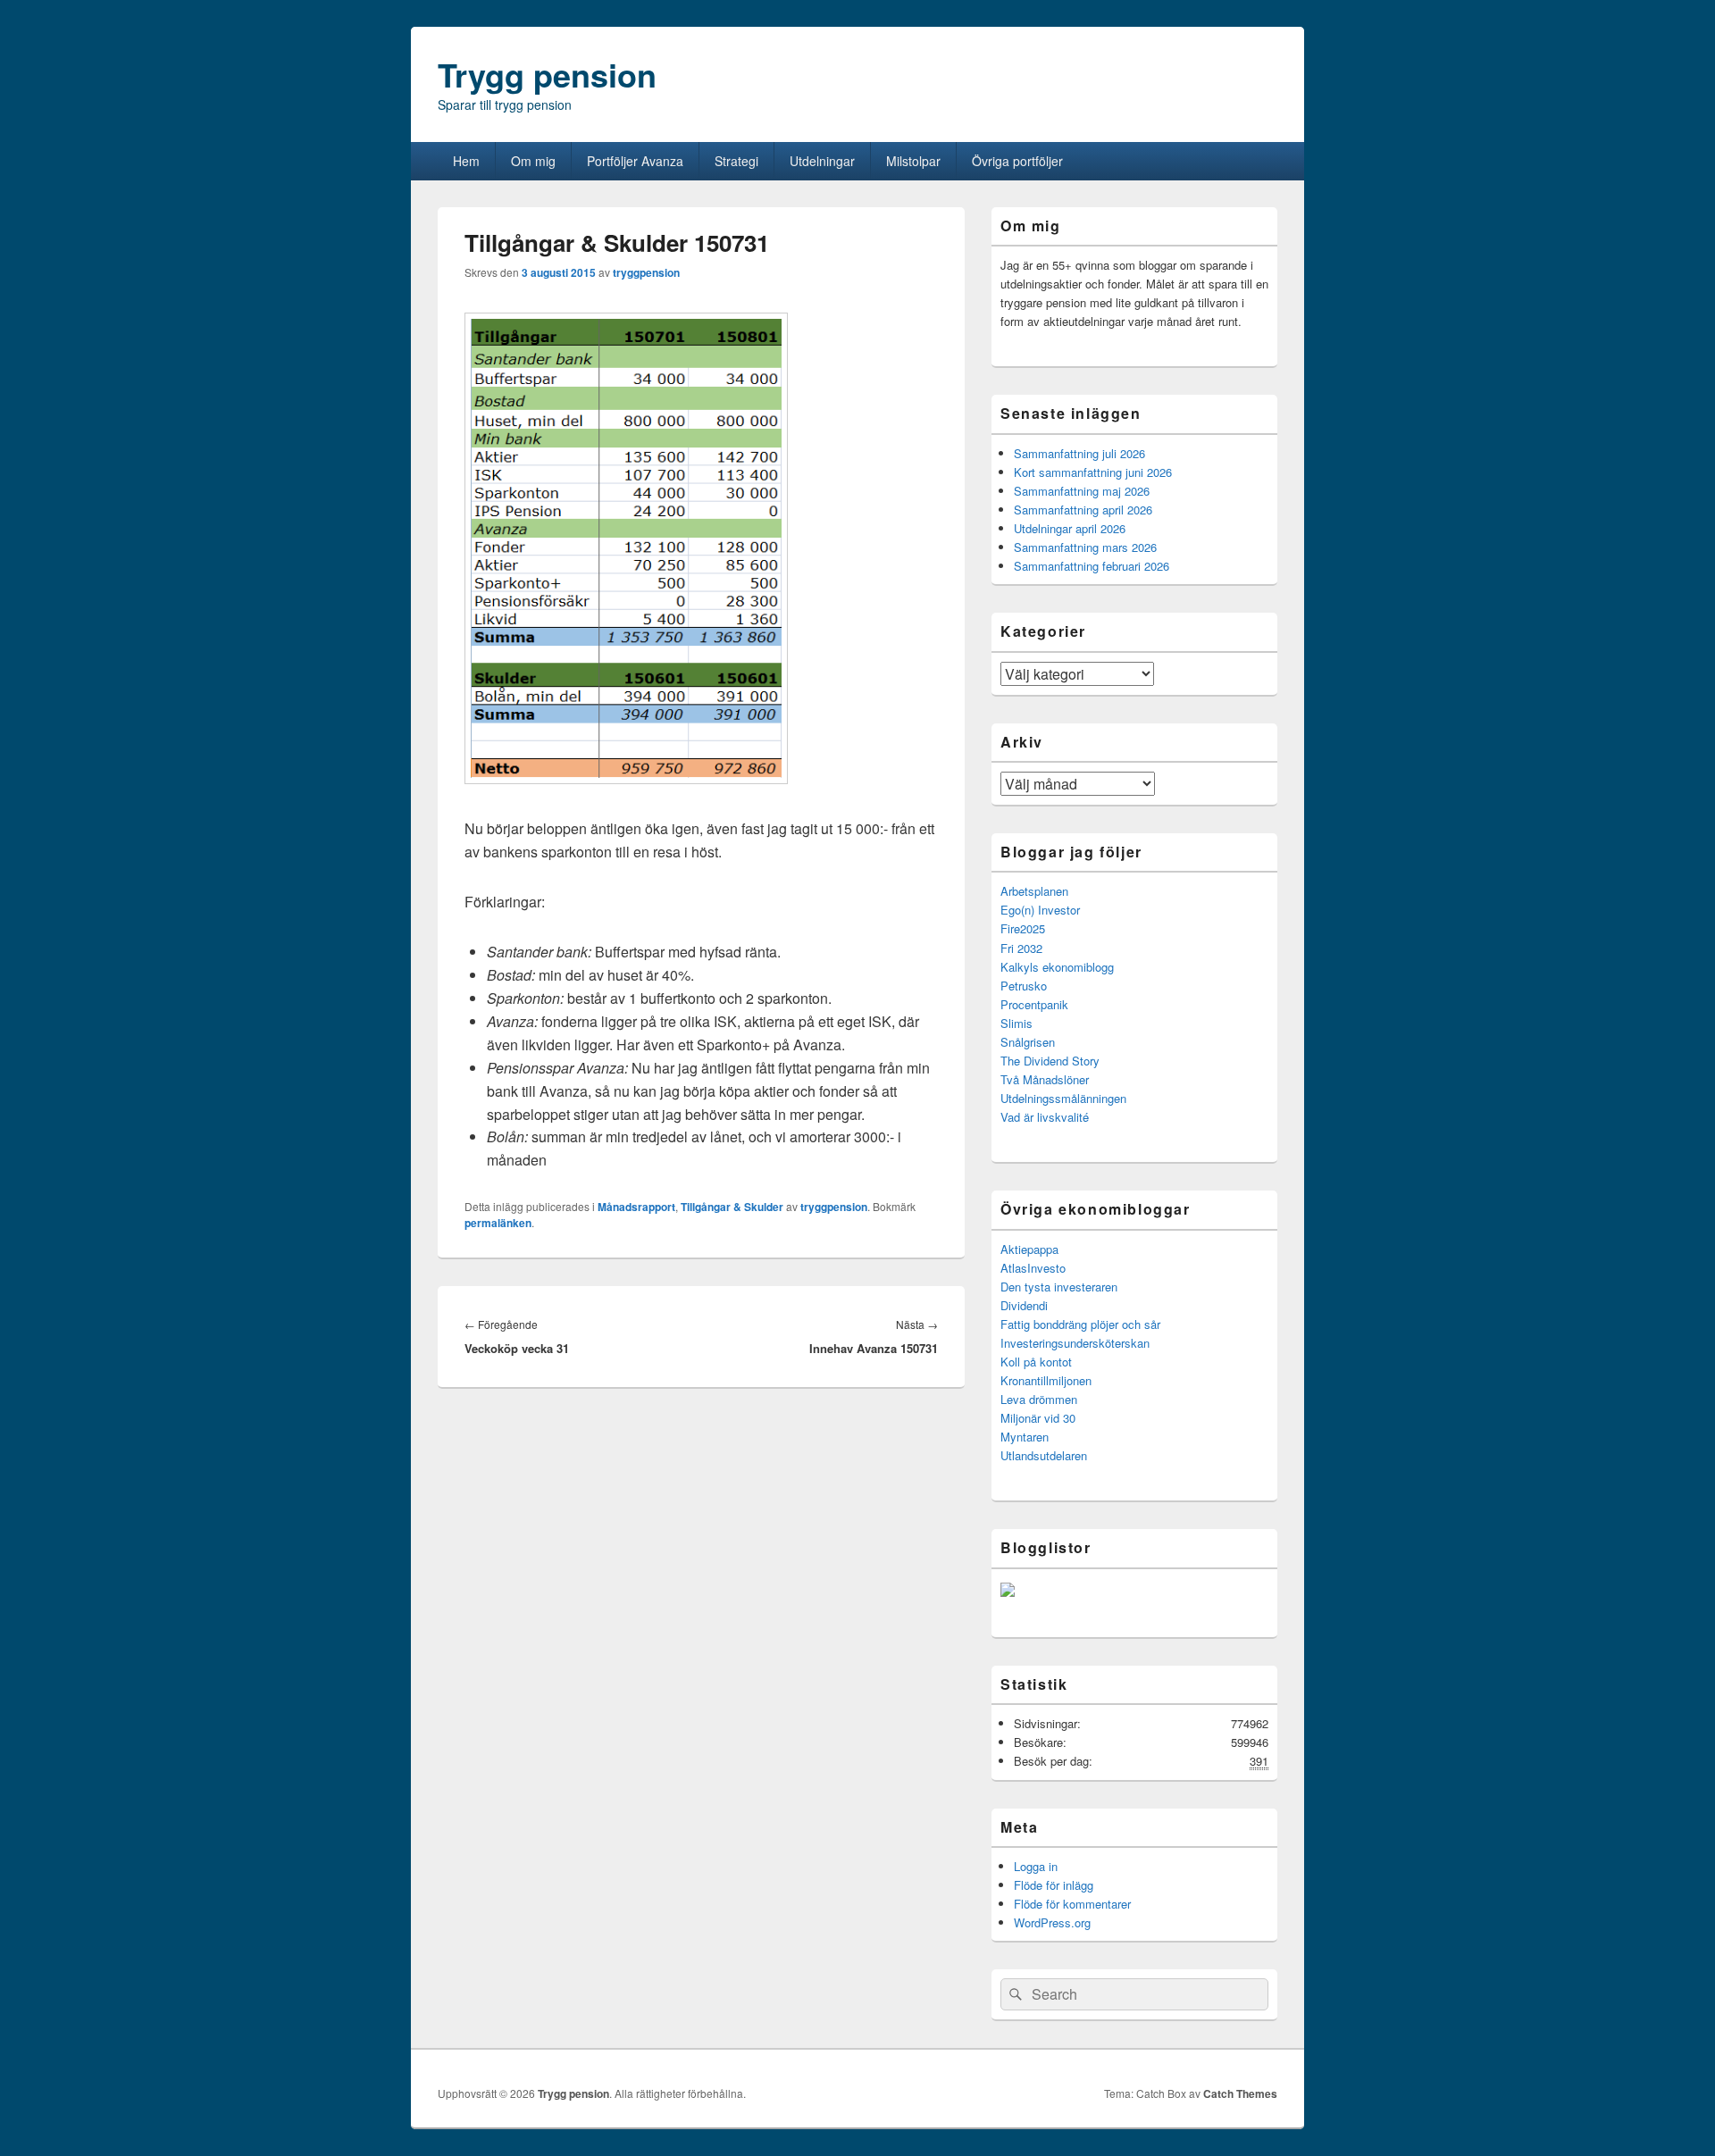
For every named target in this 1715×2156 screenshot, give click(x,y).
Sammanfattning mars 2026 (1085, 547)
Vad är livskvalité (1045, 1117)
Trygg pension (547, 74)
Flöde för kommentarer (1072, 1904)
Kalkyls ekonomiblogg (1057, 967)
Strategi (736, 161)
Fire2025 (1023, 928)
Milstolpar (913, 161)
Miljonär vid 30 (1038, 1418)
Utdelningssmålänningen (1063, 1098)
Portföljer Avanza (635, 161)
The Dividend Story (1050, 1061)
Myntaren (1025, 1437)
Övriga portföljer (1017, 161)
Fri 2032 (1021, 948)
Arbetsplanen (1034, 891)
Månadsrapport (636, 1207)
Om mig (533, 161)
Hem (466, 161)
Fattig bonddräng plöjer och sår (1080, 1324)
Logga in (1036, 1866)
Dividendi (1024, 1305)
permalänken (498, 1223)
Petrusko (1024, 986)
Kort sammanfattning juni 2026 (1093, 472)
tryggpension (646, 272)
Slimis (1016, 1023)
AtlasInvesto (1033, 1268)
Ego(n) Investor (1040, 910)
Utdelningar (822, 161)
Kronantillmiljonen (1046, 1380)
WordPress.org (1052, 1922)
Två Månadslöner (1045, 1079)
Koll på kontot (1036, 1362)
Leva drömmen (1039, 1399)
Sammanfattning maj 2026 (1082, 491)
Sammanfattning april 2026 (1083, 510)
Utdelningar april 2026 (1070, 528)
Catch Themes (1240, 2093)
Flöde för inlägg (1054, 1885)
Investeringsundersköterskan (1075, 1343)
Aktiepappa (1029, 1249)
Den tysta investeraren (1059, 1287)
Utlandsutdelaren (1044, 1455)
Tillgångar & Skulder (732, 1207)
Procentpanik (1034, 1004)
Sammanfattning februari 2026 (1092, 566)
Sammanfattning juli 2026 (1079, 453)
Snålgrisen (1028, 1042)
